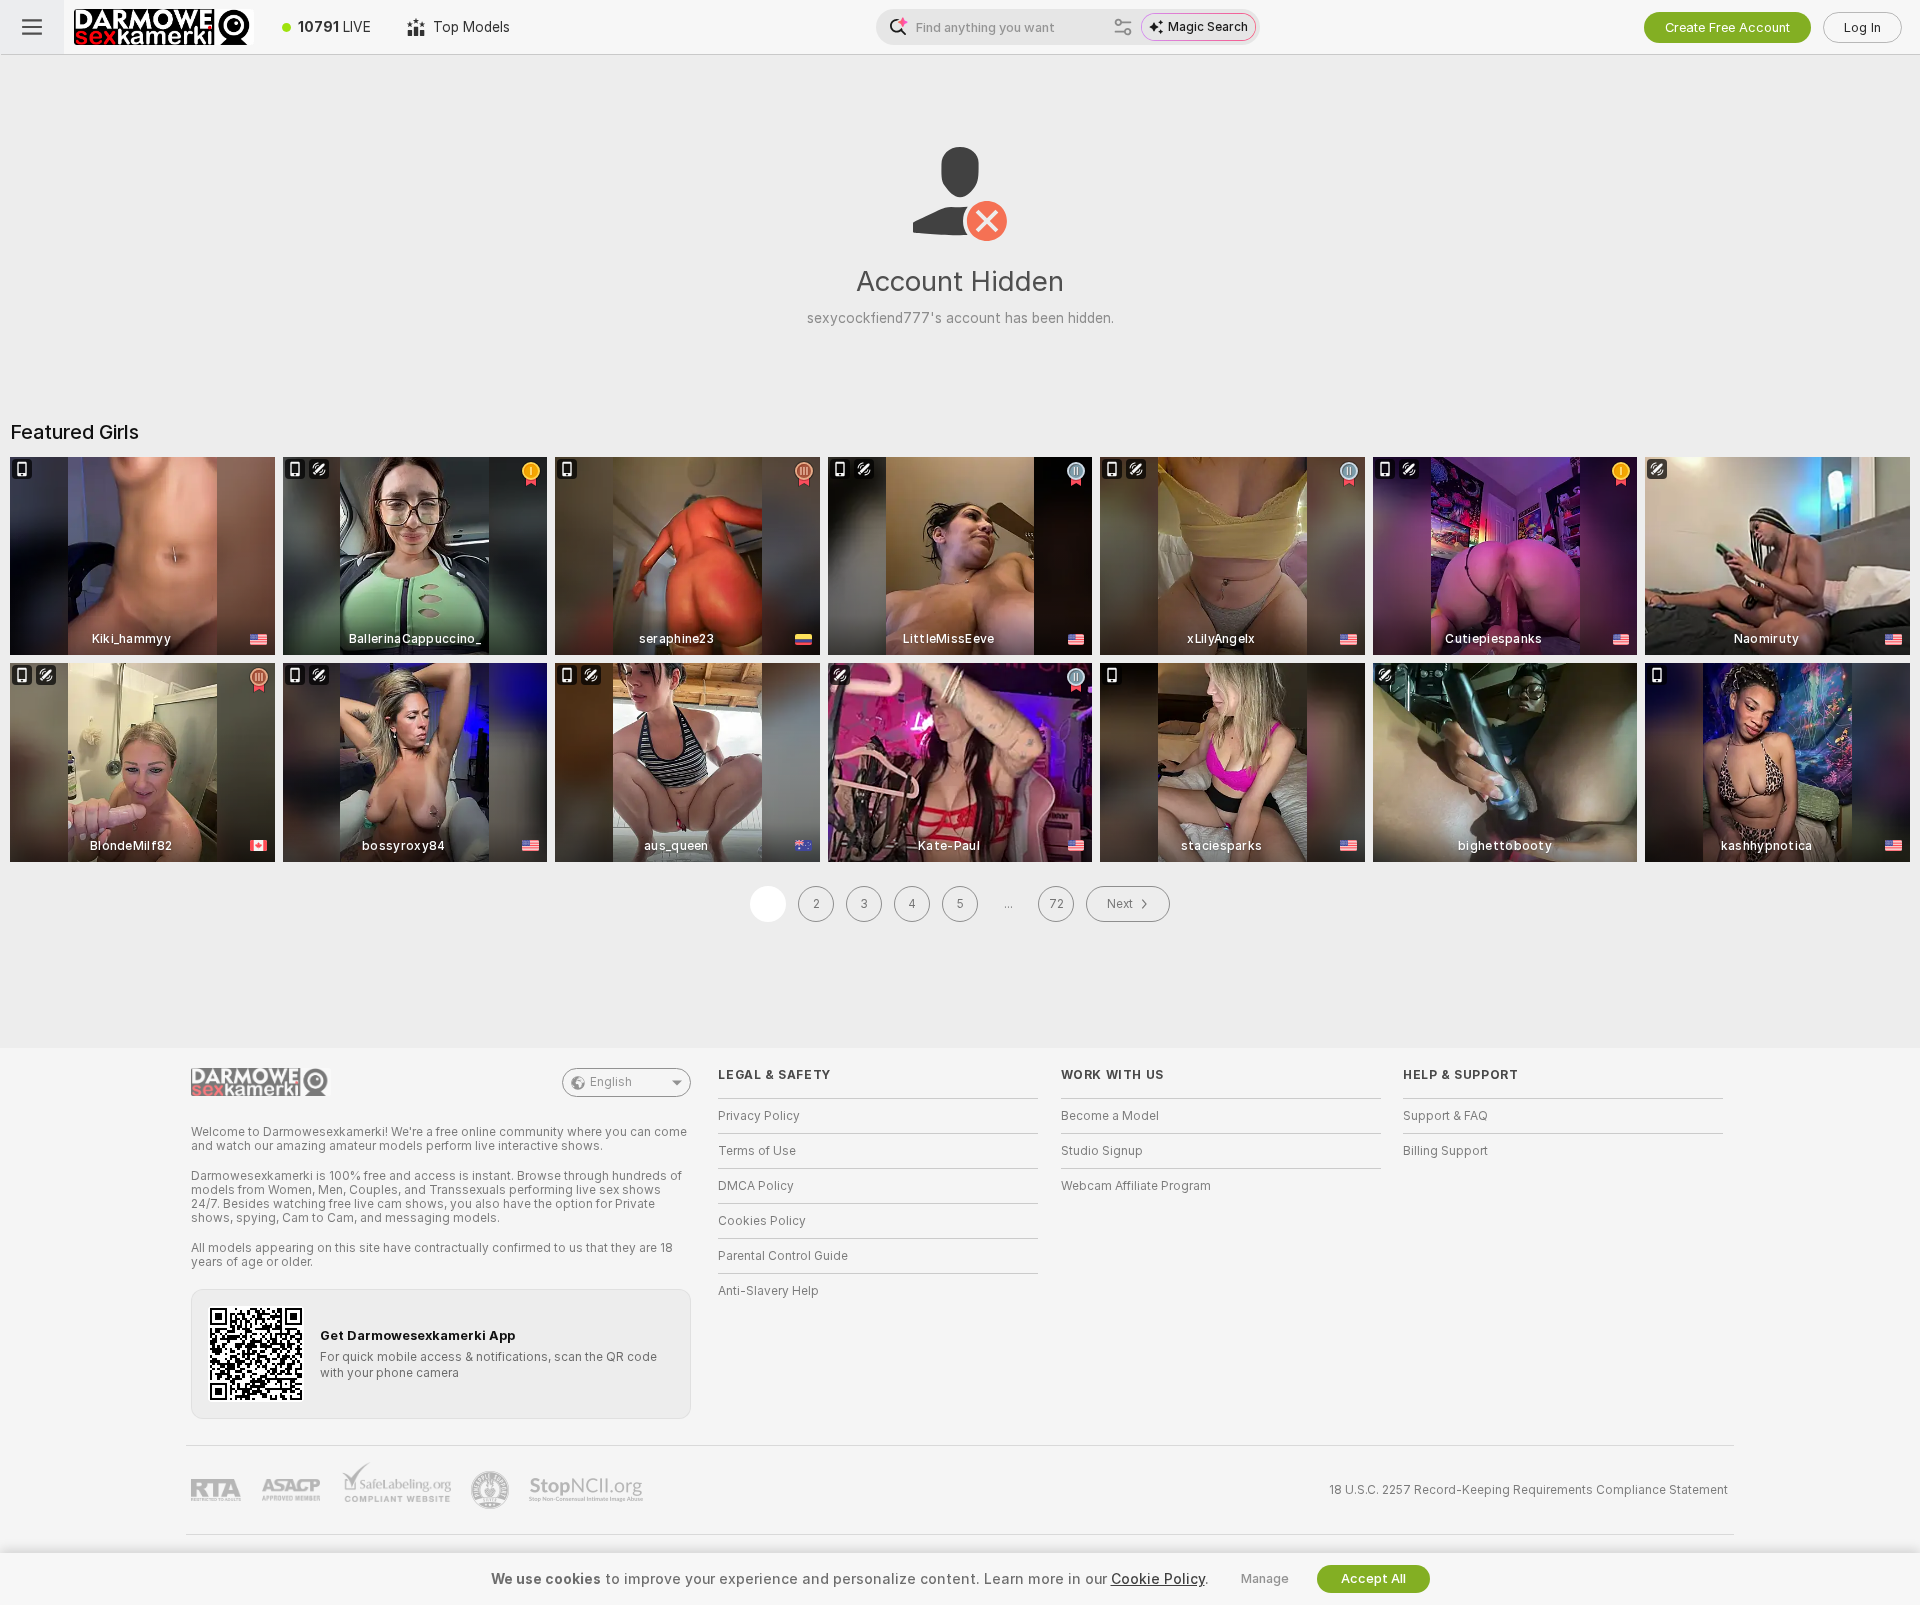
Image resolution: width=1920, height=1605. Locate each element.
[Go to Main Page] (164, 27)
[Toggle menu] (32, 27)
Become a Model (1110, 1116)
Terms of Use (757, 1151)
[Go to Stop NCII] (588, 1490)
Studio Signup (1102, 1151)
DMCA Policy (756, 1186)
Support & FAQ (1445, 1116)
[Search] (1123, 27)
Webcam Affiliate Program (1136, 1186)
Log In (1862, 27)
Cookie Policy (1158, 1579)
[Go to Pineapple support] (492, 1490)
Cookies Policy (762, 1221)
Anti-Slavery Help (768, 1291)
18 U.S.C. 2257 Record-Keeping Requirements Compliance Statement (1528, 1490)
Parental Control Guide (783, 1256)
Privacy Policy (759, 1116)
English (611, 1082)
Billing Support (1445, 1151)
